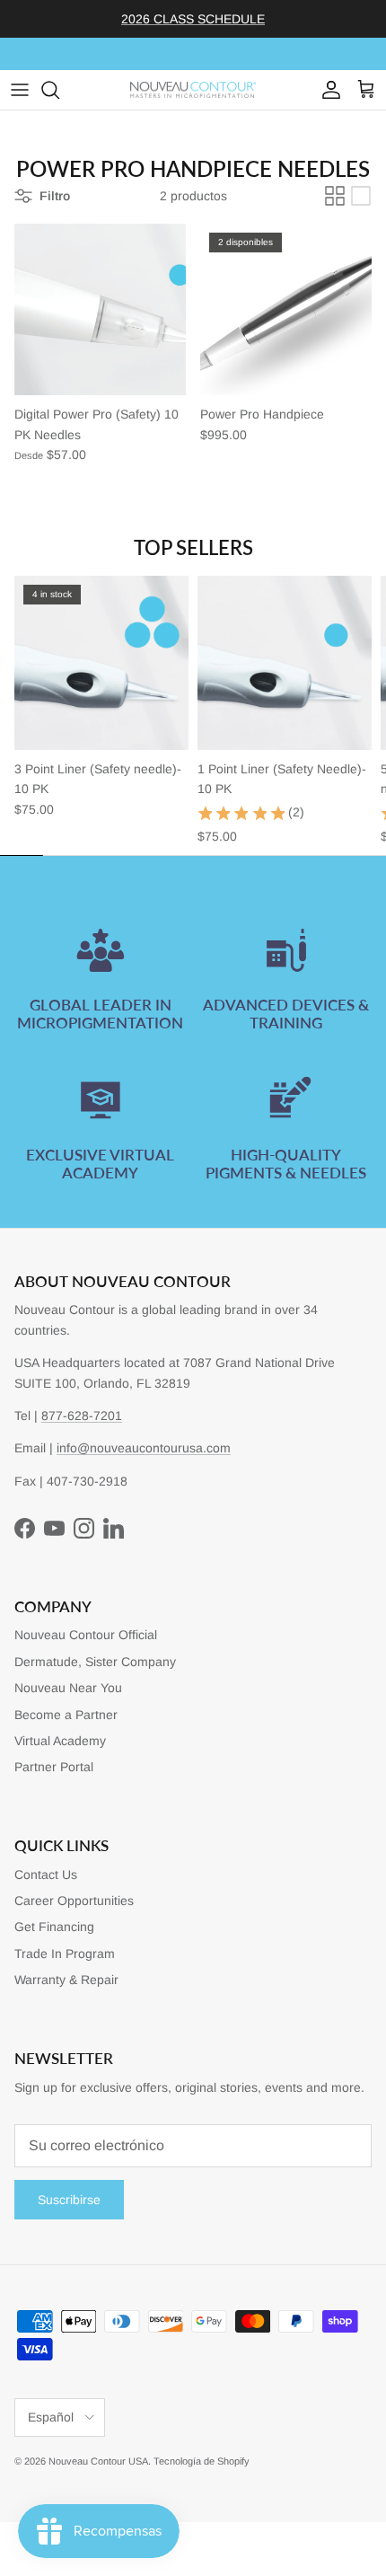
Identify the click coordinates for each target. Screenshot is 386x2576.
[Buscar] (59, 90)
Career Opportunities (74, 1901)
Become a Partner (66, 1715)
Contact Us (46, 1875)
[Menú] (20, 90)
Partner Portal (54, 1767)
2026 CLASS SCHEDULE (193, 19)
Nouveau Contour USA (98, 2461)
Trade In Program (65, 1954)
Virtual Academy (60, 1741)
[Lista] (361, 196)
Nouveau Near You (68, 1688)
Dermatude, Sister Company (95, 1662)
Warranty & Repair (66, 1980)
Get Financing (54, 1927)
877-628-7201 (82, 1416)
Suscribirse (69, 2200)
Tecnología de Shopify (202, 2461)
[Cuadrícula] (335, 196)
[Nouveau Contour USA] (193, 90)
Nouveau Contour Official (86, 1635)
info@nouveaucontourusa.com (144, 1448)
